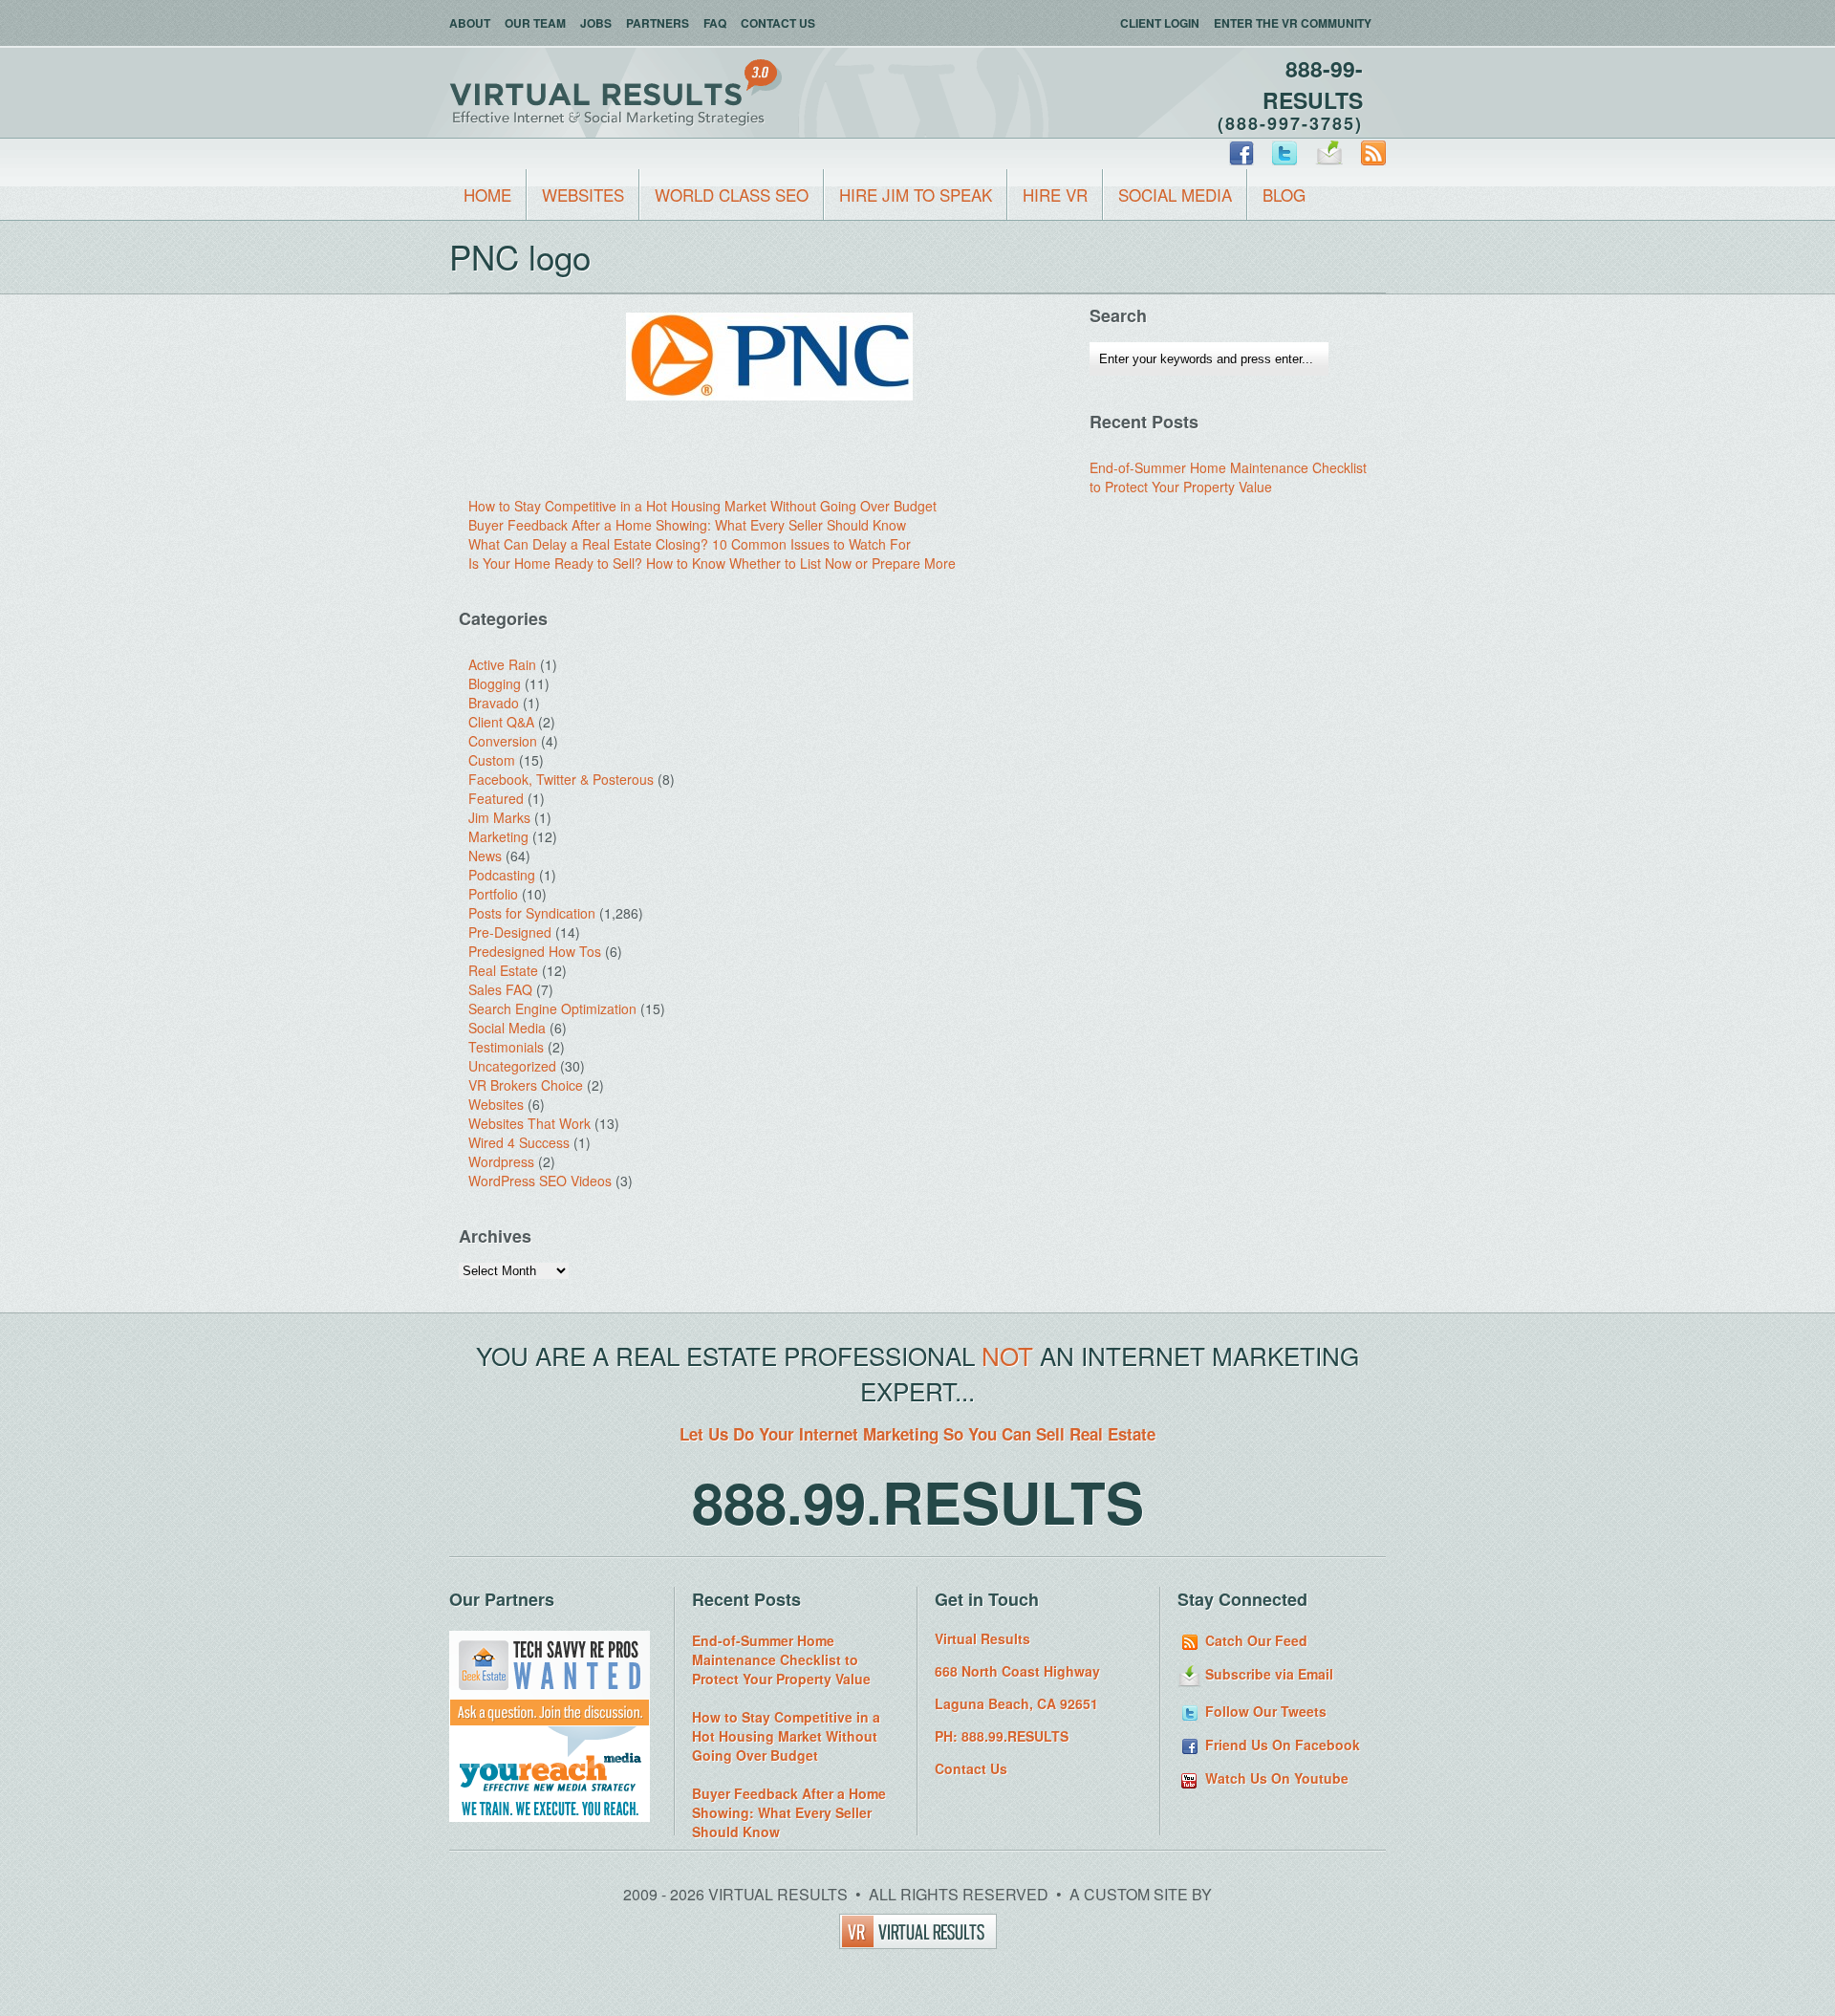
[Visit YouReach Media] (550, 1816)
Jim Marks (499, 817)
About (470, 23)
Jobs (596, 23)
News (485, 856)
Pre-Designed (510, 932)
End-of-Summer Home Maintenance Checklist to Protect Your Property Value (1228, 477)
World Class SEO (732, 195)
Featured (496, 798)
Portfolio (493, 894)
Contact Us (778, 23)
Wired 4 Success (519, 1142)
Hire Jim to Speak (916, 195)
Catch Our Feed (1254, 1640)
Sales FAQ (500, 989)
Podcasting (502, 875)
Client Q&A (501, 722)
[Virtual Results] (918, 1943)
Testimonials (506, 1047)
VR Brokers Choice (526, 1085)
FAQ (715, 23)
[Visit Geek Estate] (550, 1721)
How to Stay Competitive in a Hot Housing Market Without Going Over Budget (702, 506)
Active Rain (502, 664)
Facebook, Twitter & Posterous (561, 779)
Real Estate (503, 970)
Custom (492, 760)
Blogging (495, 683)
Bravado (494, 703)
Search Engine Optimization (552, 1008)
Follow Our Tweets (1264, 1711)
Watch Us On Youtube (1275, 1778)
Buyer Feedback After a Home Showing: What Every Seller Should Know (687, 525)
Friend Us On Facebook (1281, 1745)
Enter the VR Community (1293, 23)
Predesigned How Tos (535, 951)
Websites (583, 195)
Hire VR (1055, 195)
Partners (658, 23)
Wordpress (501, 1161)
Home (487, 195)
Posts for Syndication (532, 913)
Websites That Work (529, 1123)
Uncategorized (512, 1066)
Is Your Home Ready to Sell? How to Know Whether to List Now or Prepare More (712, 563)
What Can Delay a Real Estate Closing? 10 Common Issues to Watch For (690, 544)
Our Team (535, 23)
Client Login (1160, 23)
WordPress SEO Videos (540, 1181)
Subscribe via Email (1267, 1674)
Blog (1284, 195)
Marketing (498, 836)
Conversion (503, 741)
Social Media (1175, 195)
